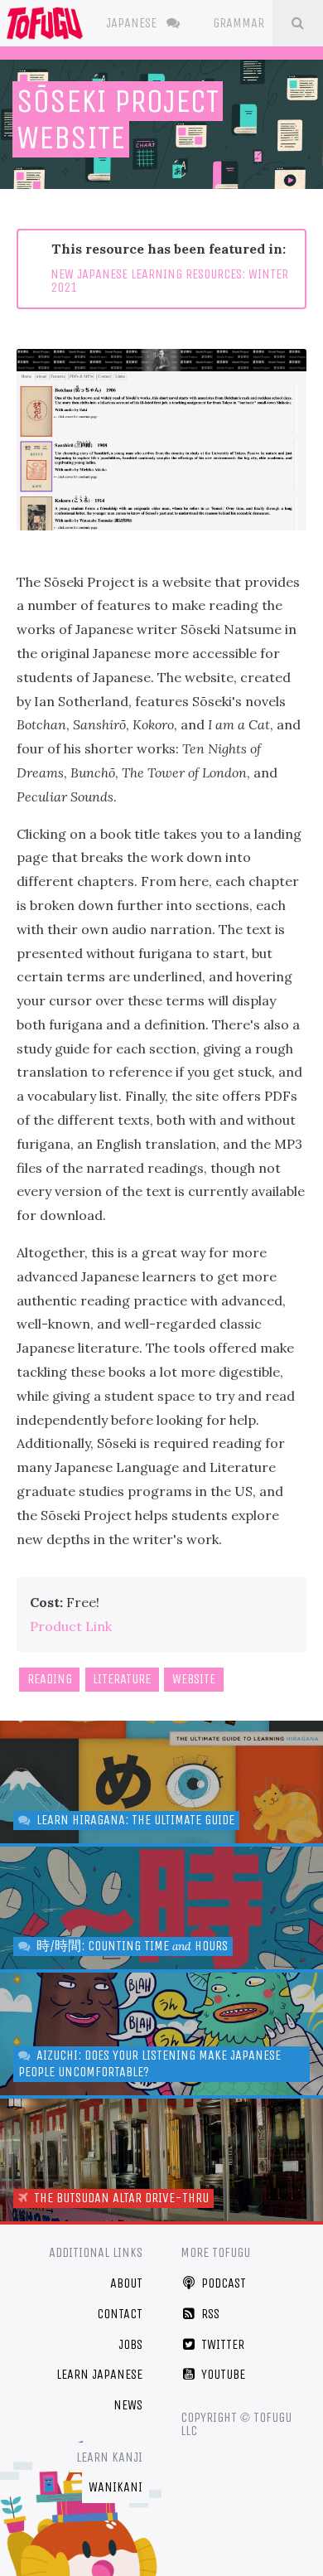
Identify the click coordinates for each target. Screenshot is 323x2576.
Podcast (222, 2283)
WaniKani (116, 2487)
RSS (209, 2314)
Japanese (133, 23)
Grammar (240, 23)
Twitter (221, 2344)
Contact (120, 2314)
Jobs (130, 2344)
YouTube (222, 2374)
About (126, 2283)
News (128, 2405)
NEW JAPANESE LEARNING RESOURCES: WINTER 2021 (169, 281)
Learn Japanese (99, 2374)
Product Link (71, 1626)
